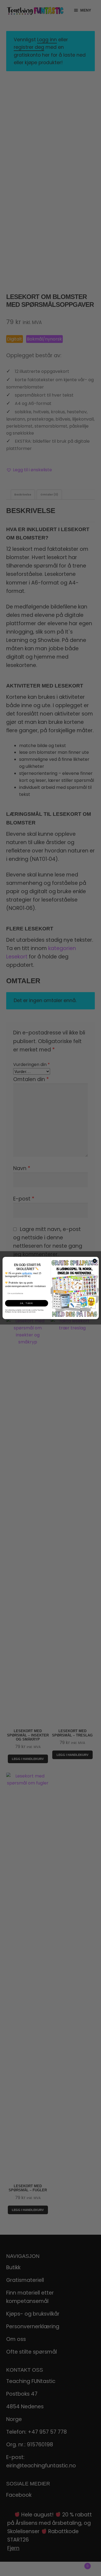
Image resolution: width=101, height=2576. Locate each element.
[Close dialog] (95, 1261)
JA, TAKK (27, 1303)
